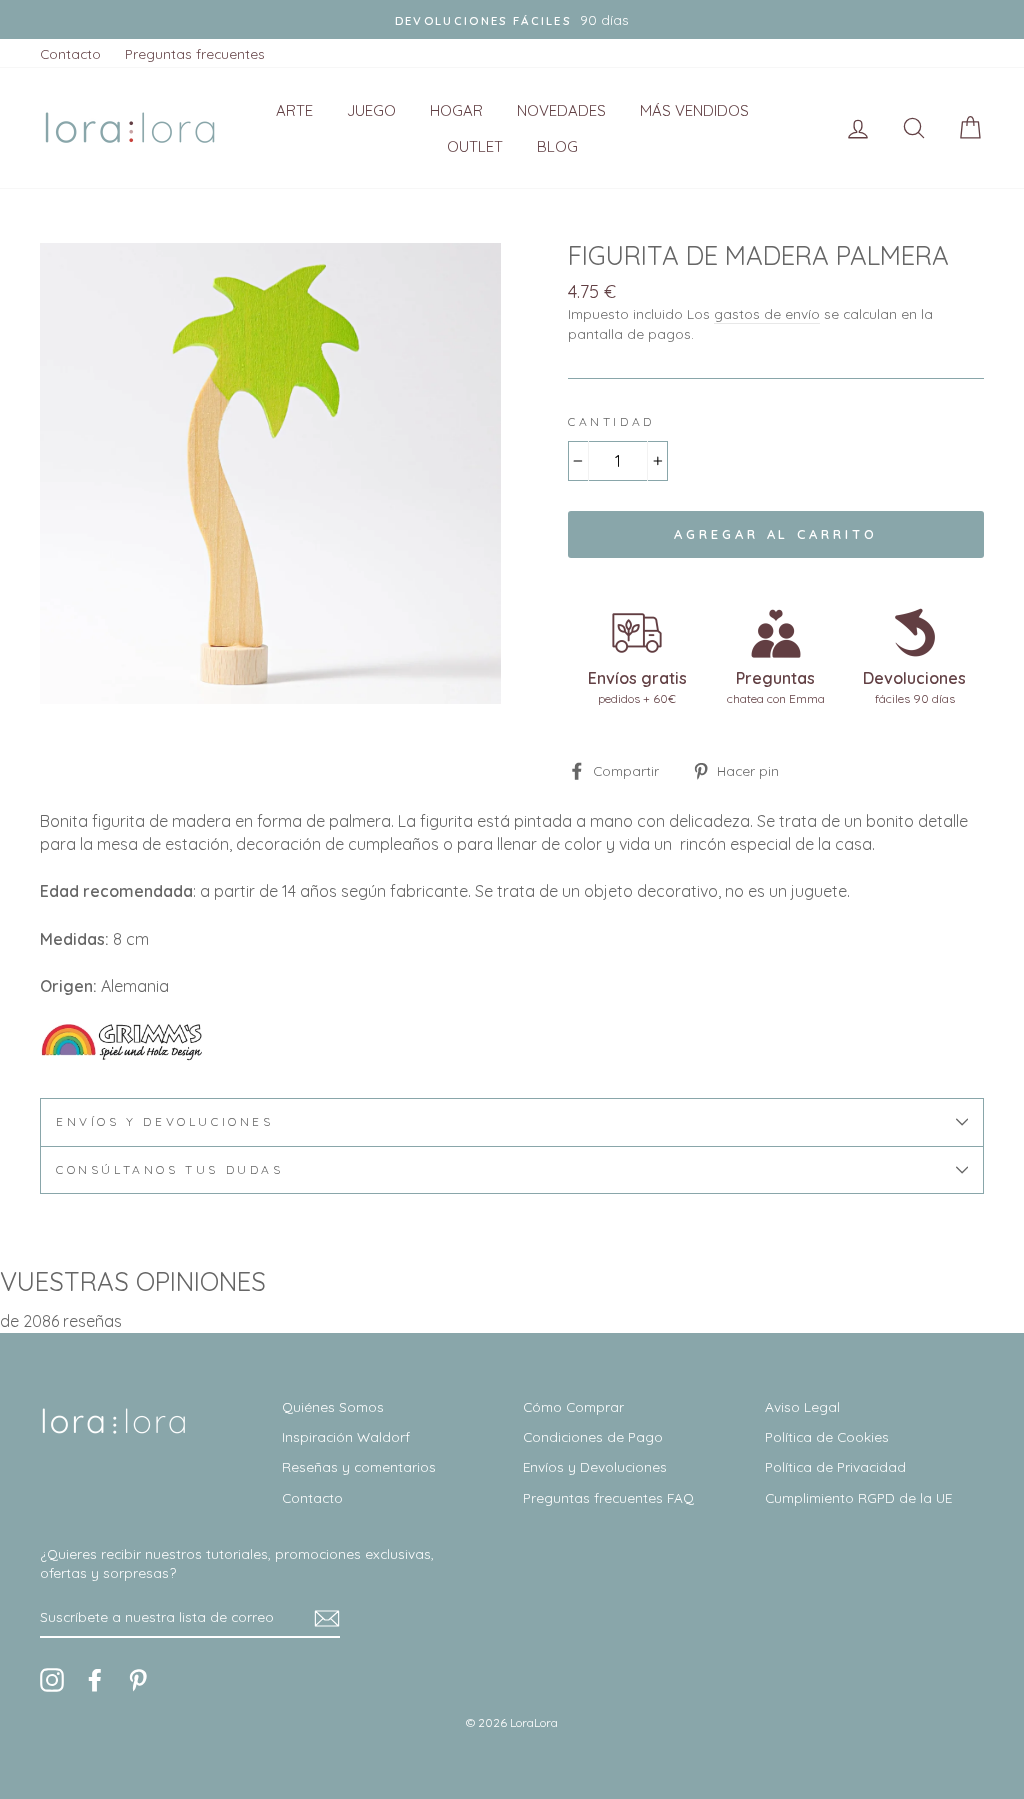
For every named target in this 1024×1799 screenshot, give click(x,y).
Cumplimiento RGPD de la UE (858, 1497)
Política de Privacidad (835, 1466)
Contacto (70, 53)
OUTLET (475, 146)
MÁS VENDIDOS (694, 110)
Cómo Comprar (573, 1406)
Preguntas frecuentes (195, 53)
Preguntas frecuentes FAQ (608, 1497)
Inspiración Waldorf (346, 1436)
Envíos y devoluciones (165, 1121)
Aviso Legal (802, 1406)
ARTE (294, 110)
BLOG (557, 146)
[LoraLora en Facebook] (95, 1680)
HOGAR (456, 110)
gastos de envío (767, 313)
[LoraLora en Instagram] (52, 1680)
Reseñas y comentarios (359, 1466)
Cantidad (611, 421)
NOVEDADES (561, 110)
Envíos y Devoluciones (595, 1466)
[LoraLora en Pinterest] (138, 1680)
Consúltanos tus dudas (170, 1169)
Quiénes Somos (333, 1406)
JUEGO (371, 110)
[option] (512, 19)
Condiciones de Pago (593, 1436)
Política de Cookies (827, 1436)
